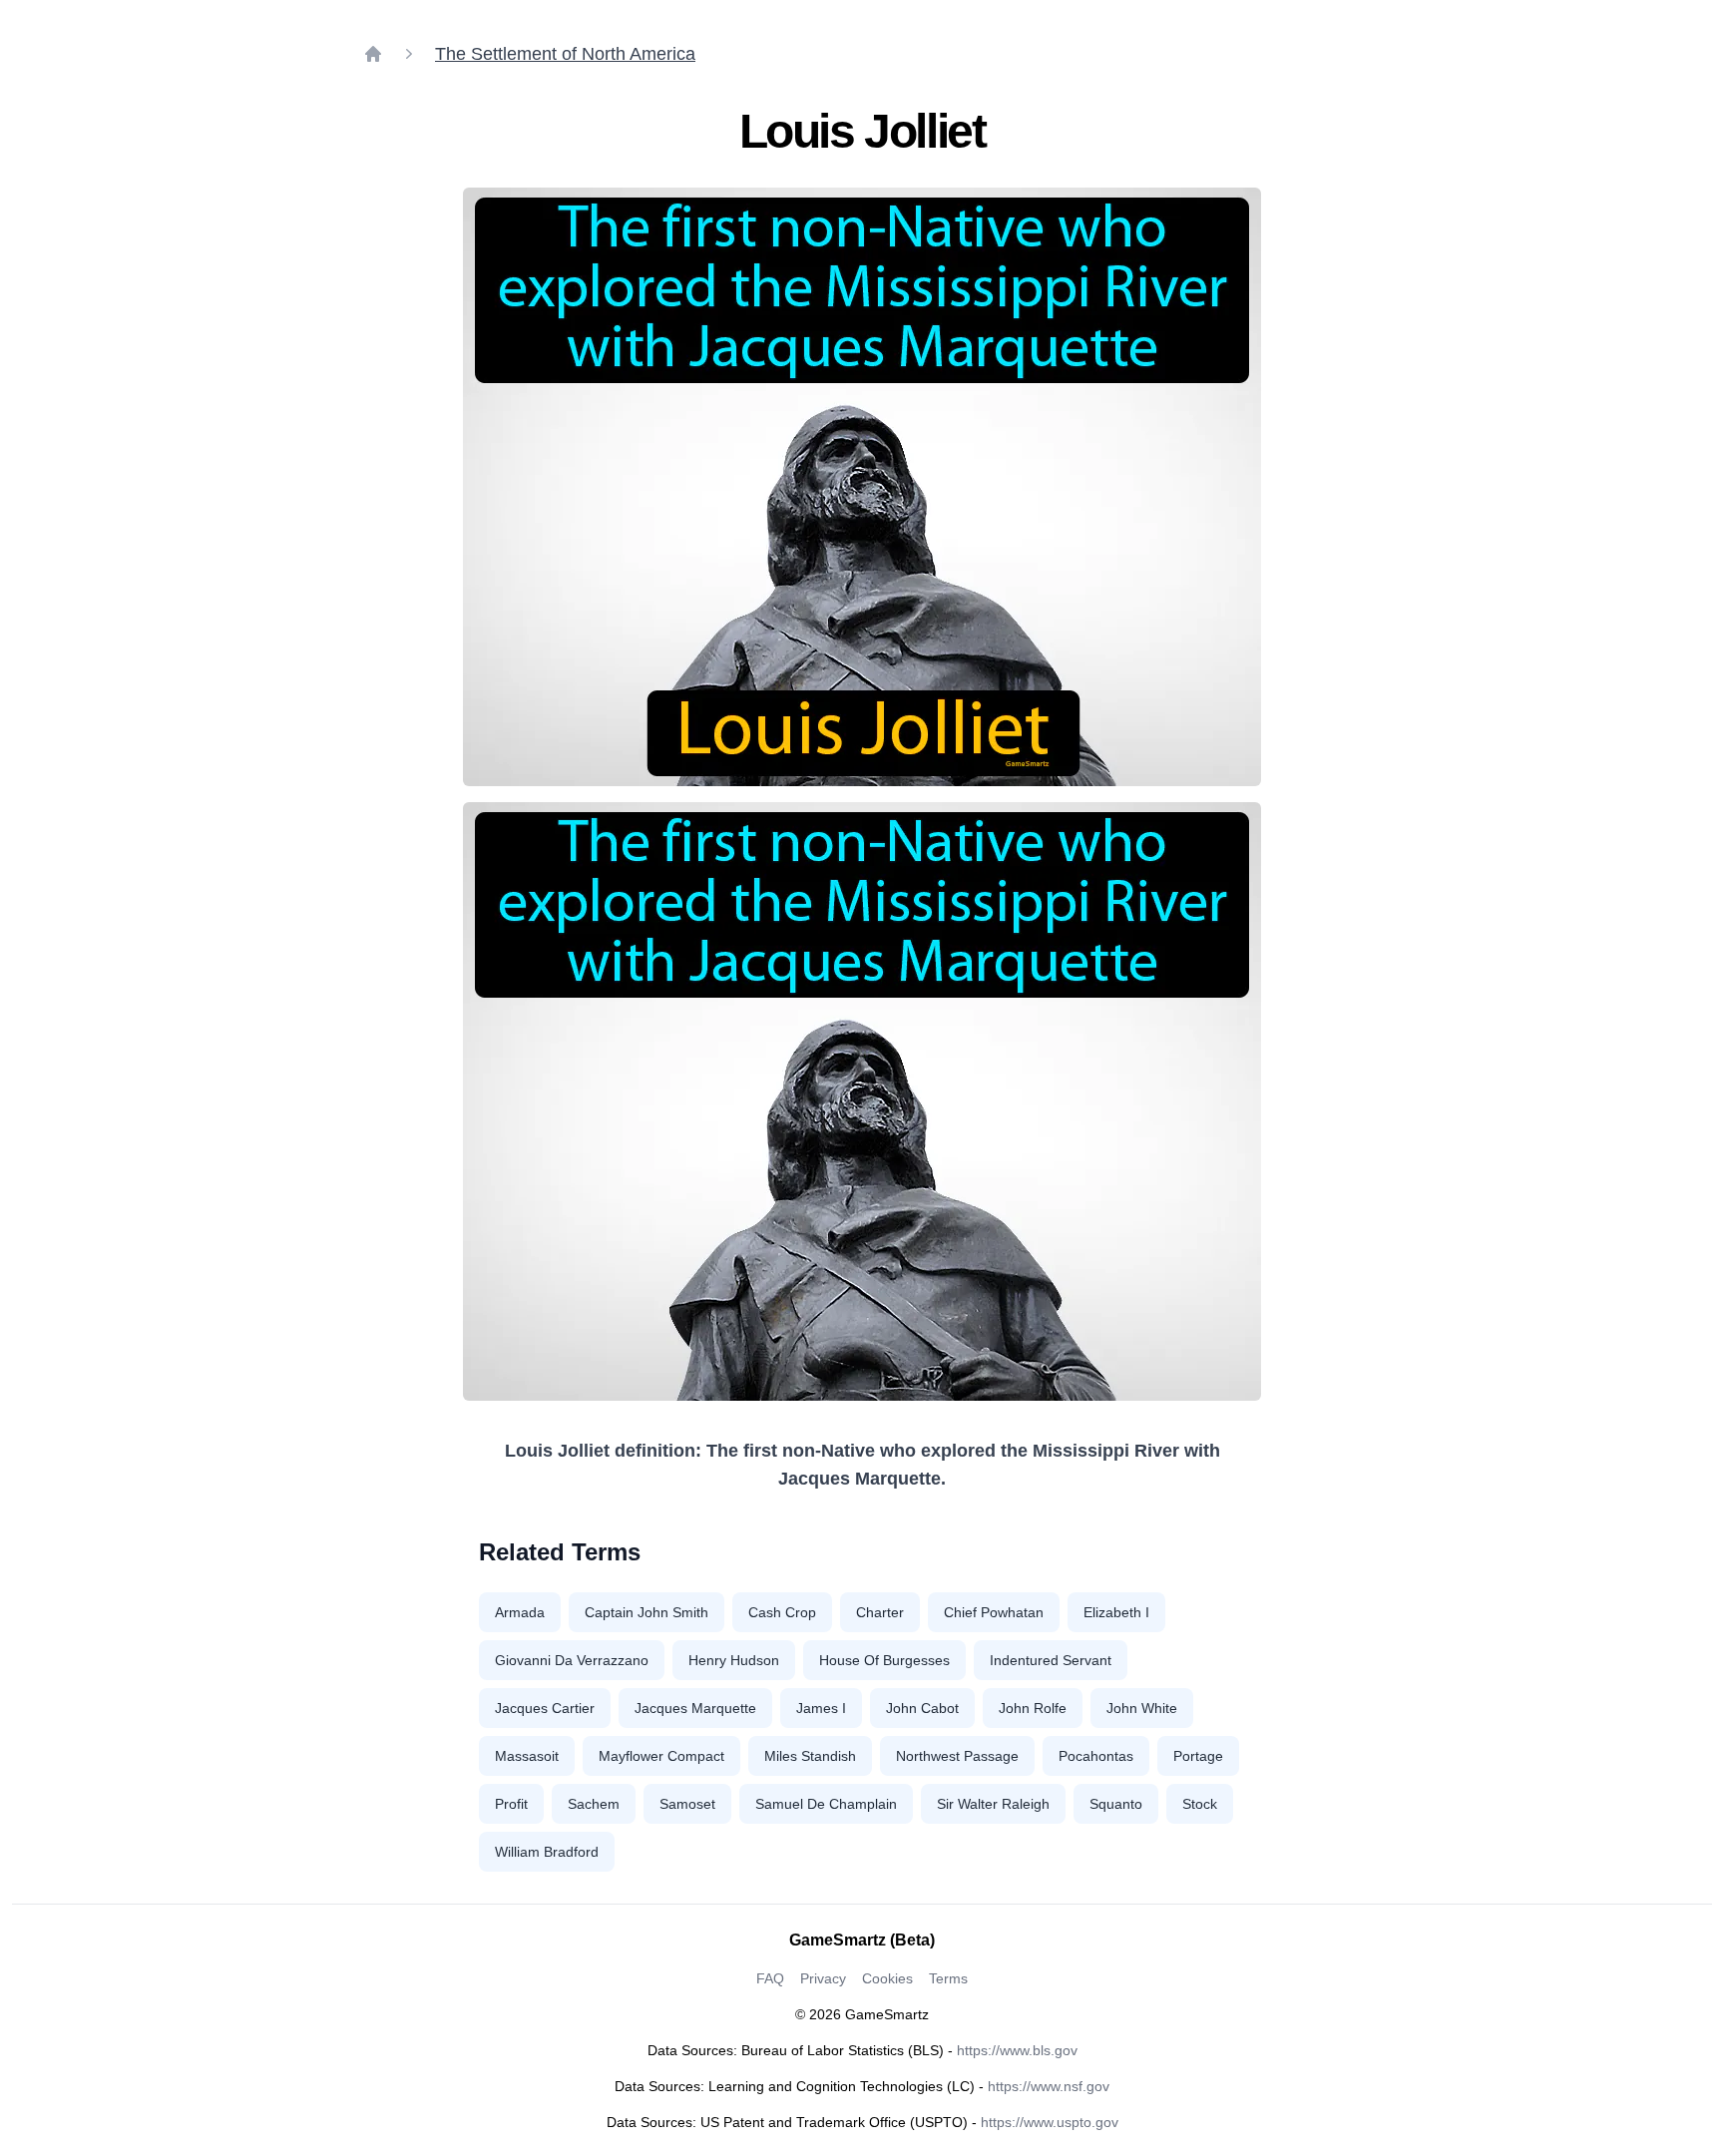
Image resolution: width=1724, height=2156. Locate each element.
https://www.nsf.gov (1049, 2086)
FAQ (770, 1978)
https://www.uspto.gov (1050, 2122)
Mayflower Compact (661, 1756)
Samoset (687, 1804)
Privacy (823, 1978)
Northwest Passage (957, 1756)
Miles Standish (810, 1756)
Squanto (1116, 1804)
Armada (520, 1612)
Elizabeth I (1116, 1612)
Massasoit (527, 1756)
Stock (1200, 1804)
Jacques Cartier (545, 1708)
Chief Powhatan (994, 1612)
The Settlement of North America (565, 54)
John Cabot (922, 1708)
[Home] (373, 54)
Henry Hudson (734, 1660)
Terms (948, 1978)
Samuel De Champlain (826, 1804)
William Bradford (547, 1852)
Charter (880, 1612)
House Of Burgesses (884, 1660)
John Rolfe (1033, 1708)
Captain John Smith (646, 1612)
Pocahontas (1096, 1756)
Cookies (887, 1978)
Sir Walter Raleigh (993, 1804)
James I (821, 1708)
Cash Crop (782, 1612)
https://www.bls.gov (1017, 2050)
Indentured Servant (1051, 1660)
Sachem (594, 1804)
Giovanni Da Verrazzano (572, 1660)
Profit (511, 1804)
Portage (1198, 1756)
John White (1142, 1708)
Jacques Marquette (695, 1708)
